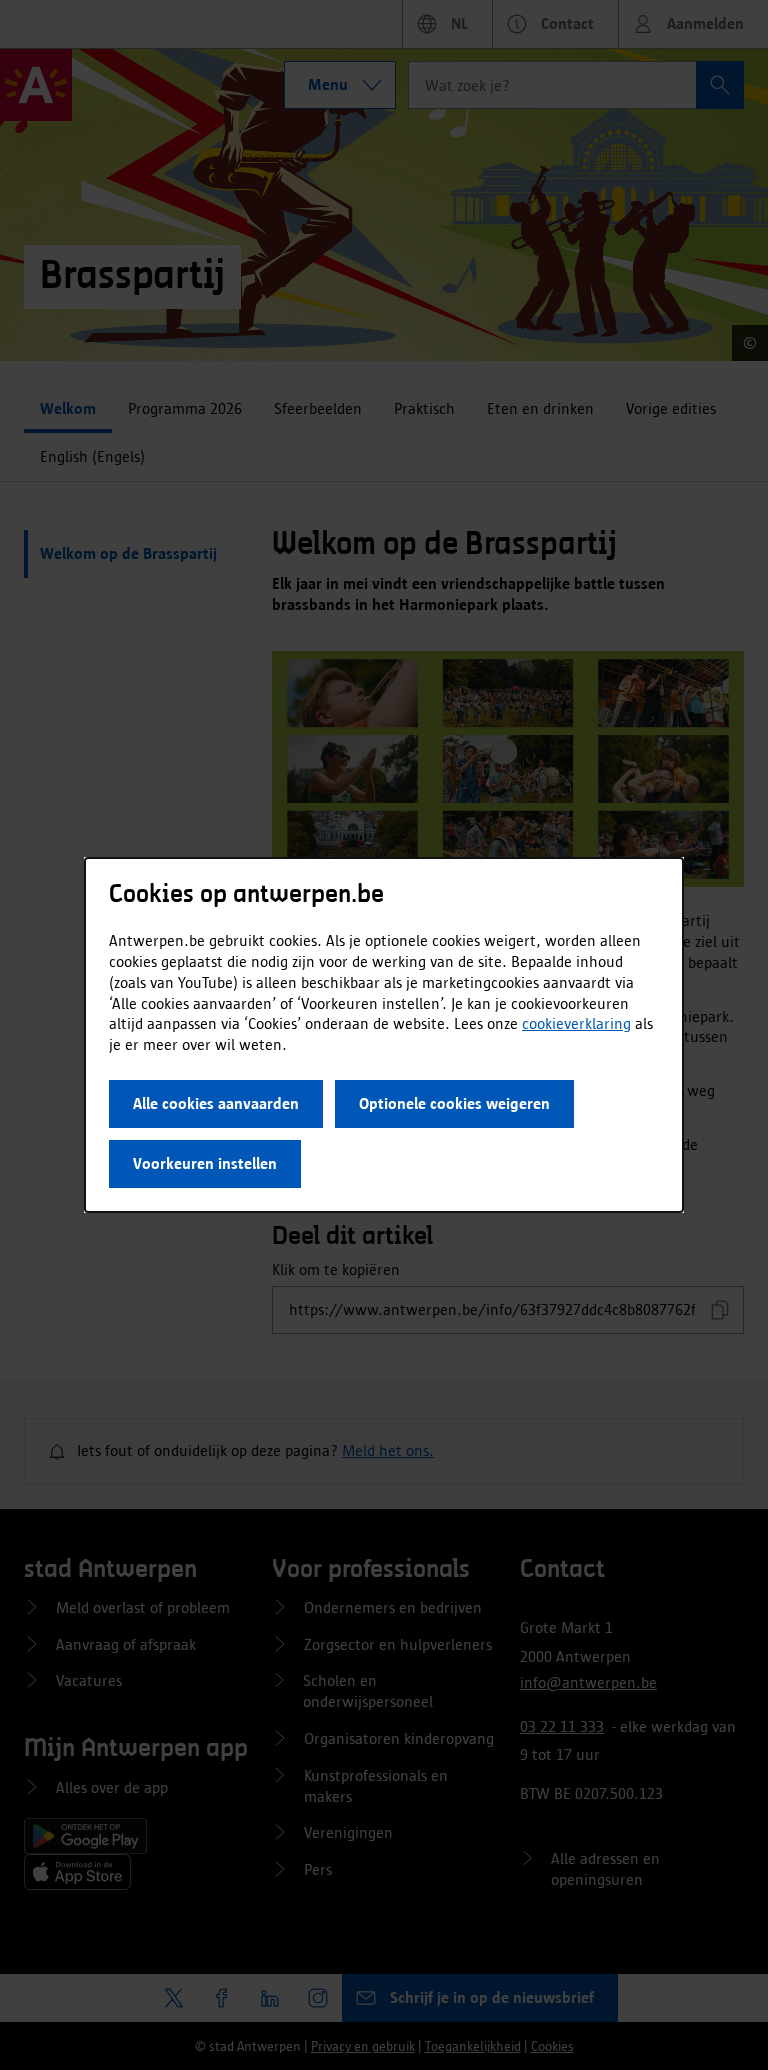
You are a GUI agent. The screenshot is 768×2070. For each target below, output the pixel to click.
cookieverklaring (576, 1023)
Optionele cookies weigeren (454, 1103)
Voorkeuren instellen (205, 1163)
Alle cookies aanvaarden (216, 1103)
